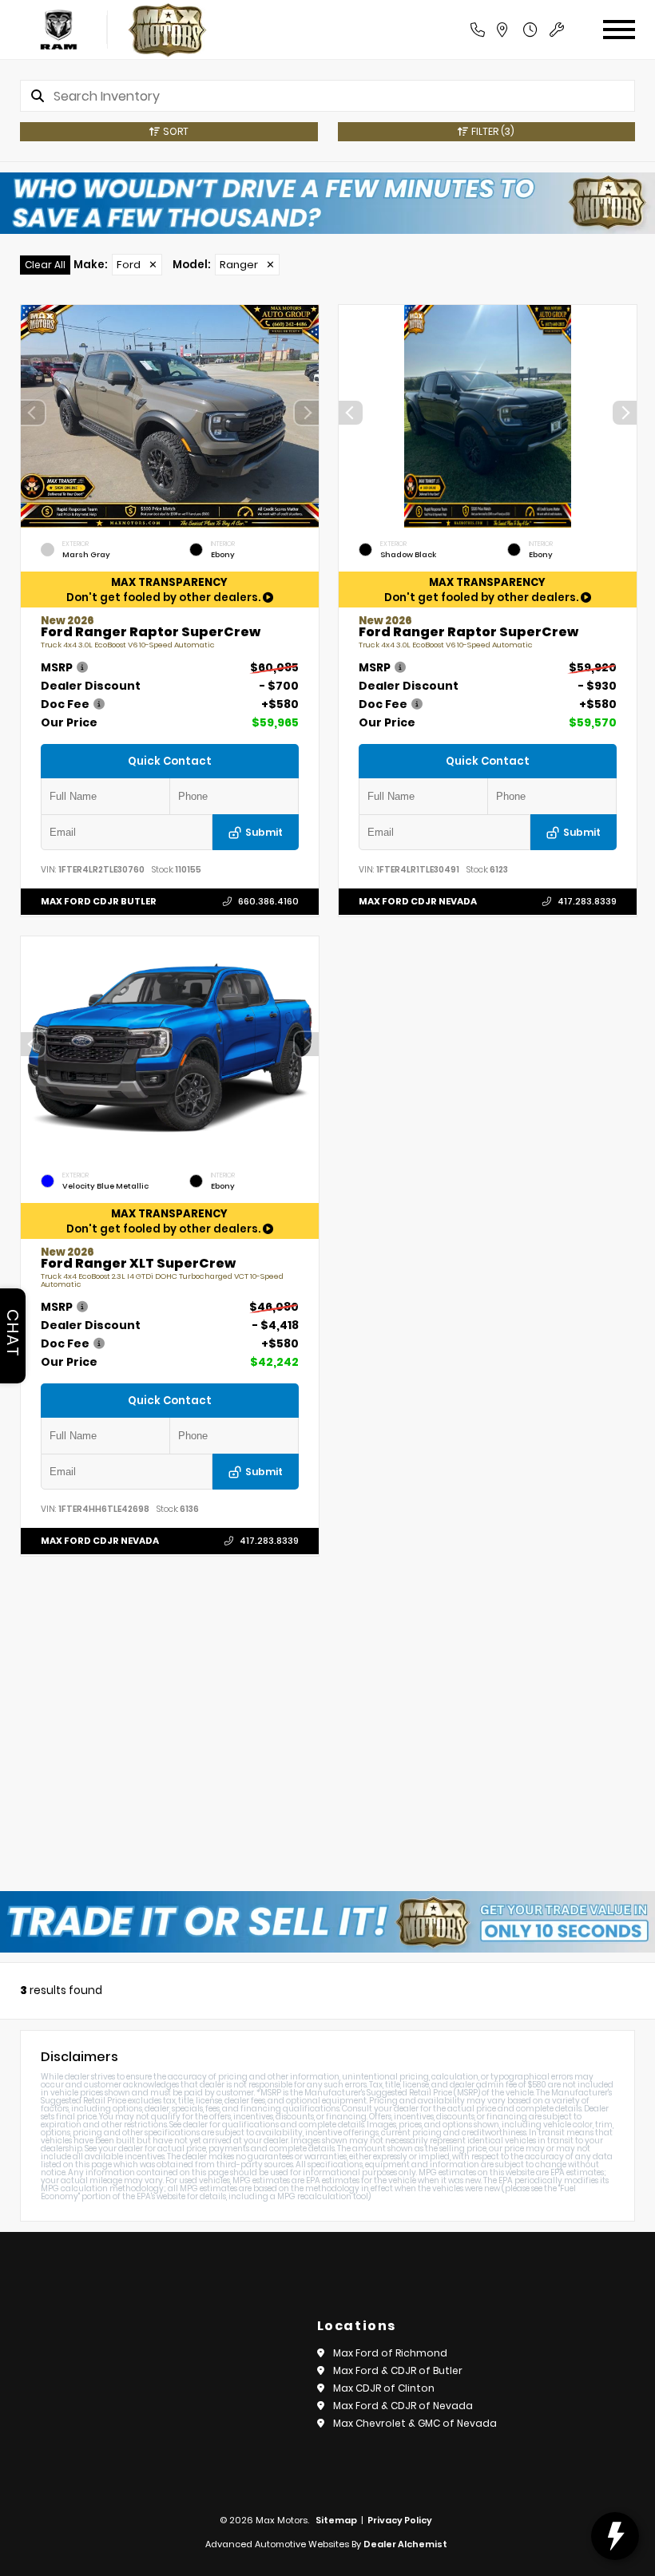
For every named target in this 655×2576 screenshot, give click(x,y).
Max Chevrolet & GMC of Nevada (415, 2423)
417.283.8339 (586, 902)
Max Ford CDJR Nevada (418, 901)
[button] (307, 413)
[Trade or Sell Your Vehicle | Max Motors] (327, 1922)
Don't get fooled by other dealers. (165, 590)
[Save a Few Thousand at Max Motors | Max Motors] (327, 203)
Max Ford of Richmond (390, 2353)
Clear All (45, 265)
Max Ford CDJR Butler (99, 901)
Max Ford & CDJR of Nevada (403, 2406)
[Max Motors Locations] (519, 30)
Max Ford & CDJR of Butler (398, 2370)
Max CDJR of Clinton (384, 2388)
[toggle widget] (615, 2536)
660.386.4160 (268, 902)
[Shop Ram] (59, 30)
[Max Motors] (168, 30)
